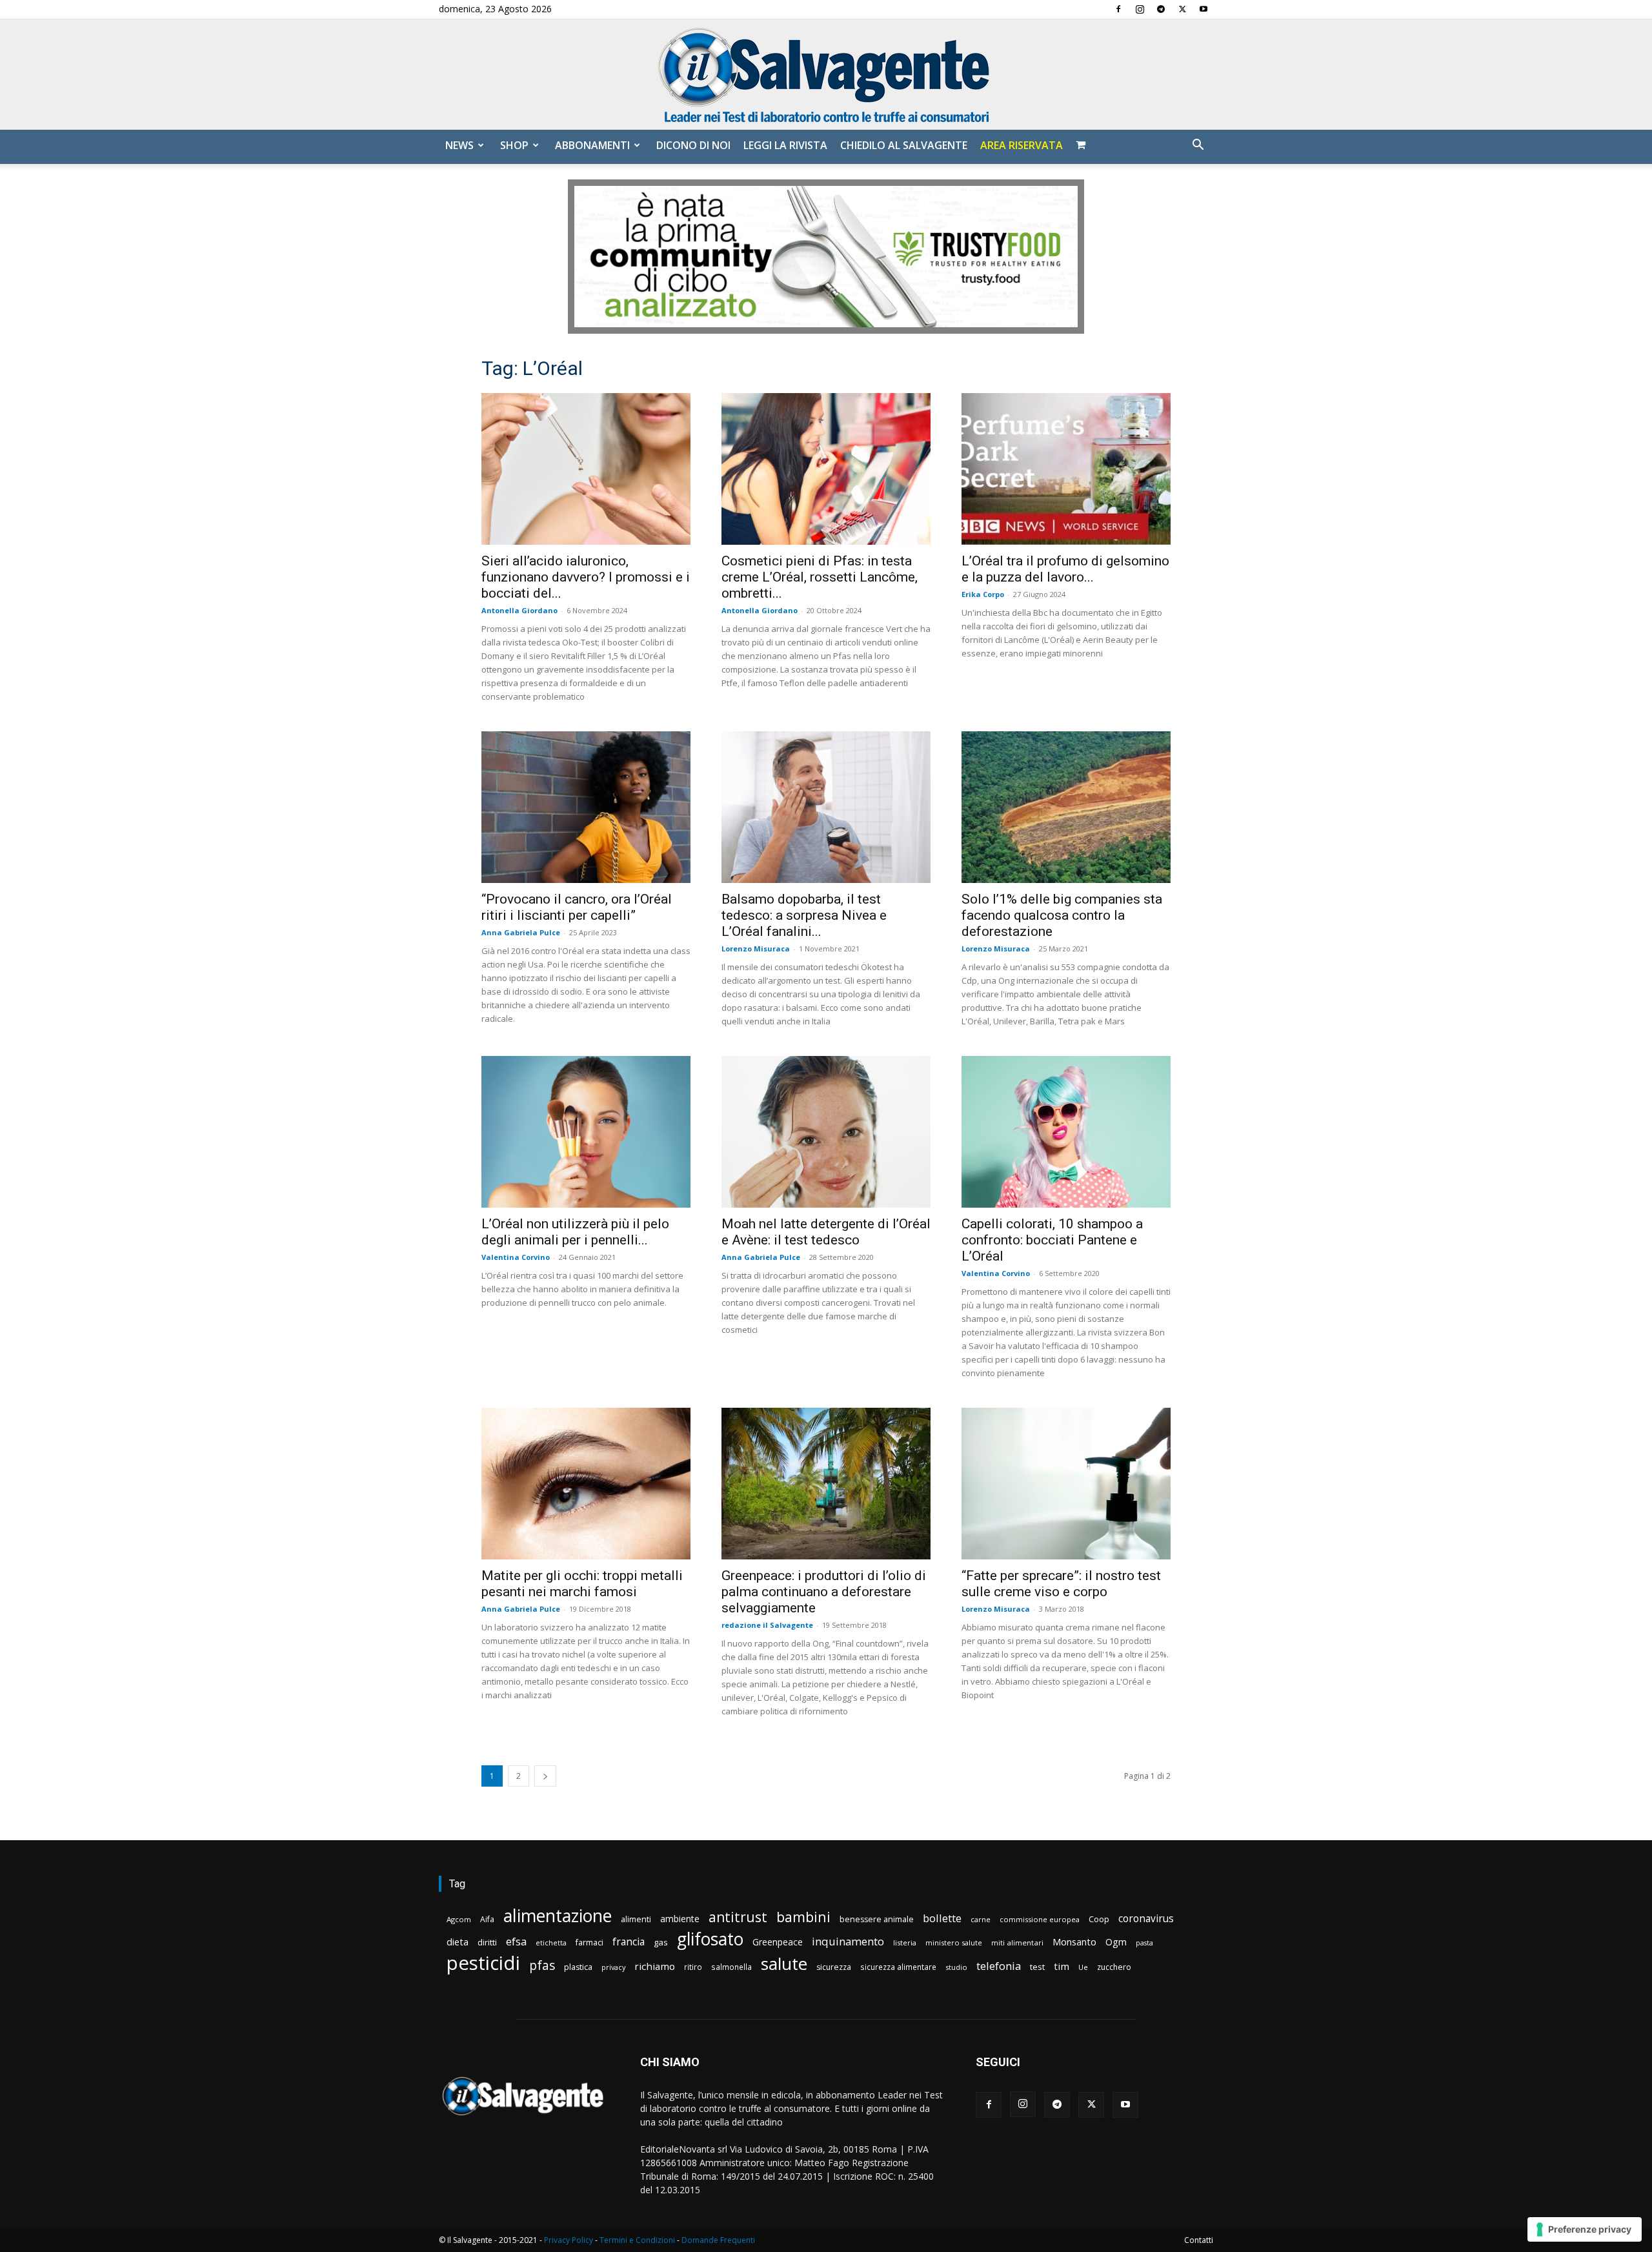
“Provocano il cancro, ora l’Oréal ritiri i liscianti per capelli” (577, 907)
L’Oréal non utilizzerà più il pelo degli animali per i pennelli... (575, 1232)
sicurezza (834, 1967)
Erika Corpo (983, 594)
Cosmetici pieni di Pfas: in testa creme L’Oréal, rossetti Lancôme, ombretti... (820, 577)
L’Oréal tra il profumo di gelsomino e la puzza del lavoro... (1065, 569)
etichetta (551, 1943)
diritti (487, 1942)
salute (784, 1964)
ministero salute (954, 1943)
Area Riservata (1022, 145)
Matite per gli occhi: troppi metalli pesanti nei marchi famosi (582, 1584)
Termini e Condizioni (637, 2240)
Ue (1083, 1967)
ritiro (693, 1967)
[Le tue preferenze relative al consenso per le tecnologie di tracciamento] (1585, 2229)
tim (1062, 1966)
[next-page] (545, 1776)
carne (981, 1919)
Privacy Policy (569, 2240)
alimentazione (558, 1915)
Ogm (1116, 1942)
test (1037, 1967)
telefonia (999, 1966)
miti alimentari (1017, 1943)
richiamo (655, 1966)
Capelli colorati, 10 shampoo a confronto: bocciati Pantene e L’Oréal (1052, 1240)
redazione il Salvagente (767, 1625)
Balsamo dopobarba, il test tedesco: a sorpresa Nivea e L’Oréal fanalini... (804, 915)
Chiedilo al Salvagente (904, 145)
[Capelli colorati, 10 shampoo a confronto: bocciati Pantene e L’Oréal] (1066, 1132)
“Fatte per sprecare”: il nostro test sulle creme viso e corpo (1061, 1584)
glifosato (710, 1939)
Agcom (459, 1919)
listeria (905, 1943)
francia (629, 1942)
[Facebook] (1118, 9)
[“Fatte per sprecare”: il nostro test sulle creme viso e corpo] (1066, 1484)
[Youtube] (1204, 9)
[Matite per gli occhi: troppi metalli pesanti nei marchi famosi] (586, 1484)
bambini (803, 1917)
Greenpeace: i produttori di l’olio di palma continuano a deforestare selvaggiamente (824, 1592)
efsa (516, 1942)
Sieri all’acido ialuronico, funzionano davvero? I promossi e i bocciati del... (586, 577)
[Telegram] (1161, 9)
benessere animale (877, 1919)
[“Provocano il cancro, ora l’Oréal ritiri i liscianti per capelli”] (586, 807)
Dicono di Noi (693, 145)
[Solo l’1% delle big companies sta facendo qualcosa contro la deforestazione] (1066, 807)
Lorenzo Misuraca (756, 948)
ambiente (680, 1919)
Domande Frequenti (718, 2240)
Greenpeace (778, 1942)
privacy (613, 1967)
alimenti (636, 1919)
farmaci (589, 1943)
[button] (1198, 146)
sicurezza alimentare (898, 1967)
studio (956, 1967)
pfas (542, 1966)
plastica (578, 1967)
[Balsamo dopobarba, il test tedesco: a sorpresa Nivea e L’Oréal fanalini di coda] (826, 807)
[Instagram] (1140, 9)
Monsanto (1074, 1942)
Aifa (487, 1919)
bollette (942, 1918)
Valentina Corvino (516, 1257)
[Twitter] (1182, 9)
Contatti (1199, 2240)
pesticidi (483, 1963)
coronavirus (1146, 1919)
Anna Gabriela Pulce (521, 932)
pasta (1144, 1943)
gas (661, 1942)
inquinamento (848, 1941)
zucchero (1114, 1967)
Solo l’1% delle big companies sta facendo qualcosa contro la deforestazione (1062, 915)
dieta (458, 1942)
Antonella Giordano (519, 610)
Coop (1099, 1919)
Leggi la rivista (785, 145)
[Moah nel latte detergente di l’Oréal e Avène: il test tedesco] (826, 1132)
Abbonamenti (592, 145)
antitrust (738, 1917)
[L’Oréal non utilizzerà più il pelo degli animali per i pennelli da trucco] (586, 1132)
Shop (514, 145)
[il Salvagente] (826, 75)
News (459, 145)
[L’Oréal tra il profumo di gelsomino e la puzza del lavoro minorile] (1066, 469)
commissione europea (1040, 1919)
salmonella (731, 1967)
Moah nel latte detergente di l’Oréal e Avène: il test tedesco (826, 1232)
